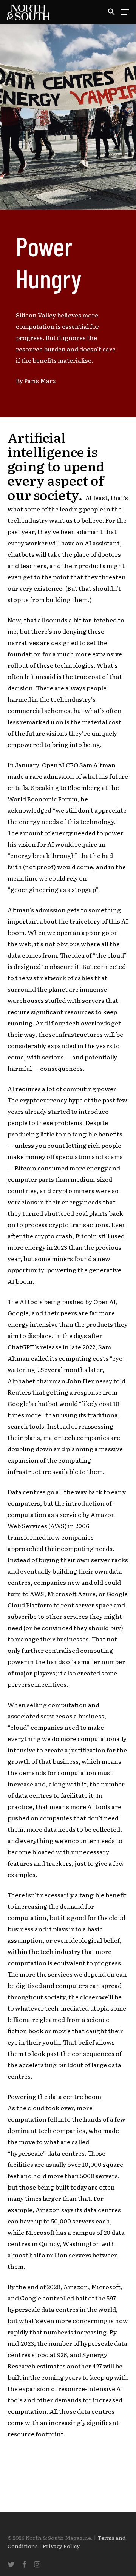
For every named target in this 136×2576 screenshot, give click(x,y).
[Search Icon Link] (111, 12)
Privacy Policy (61, 2546)
